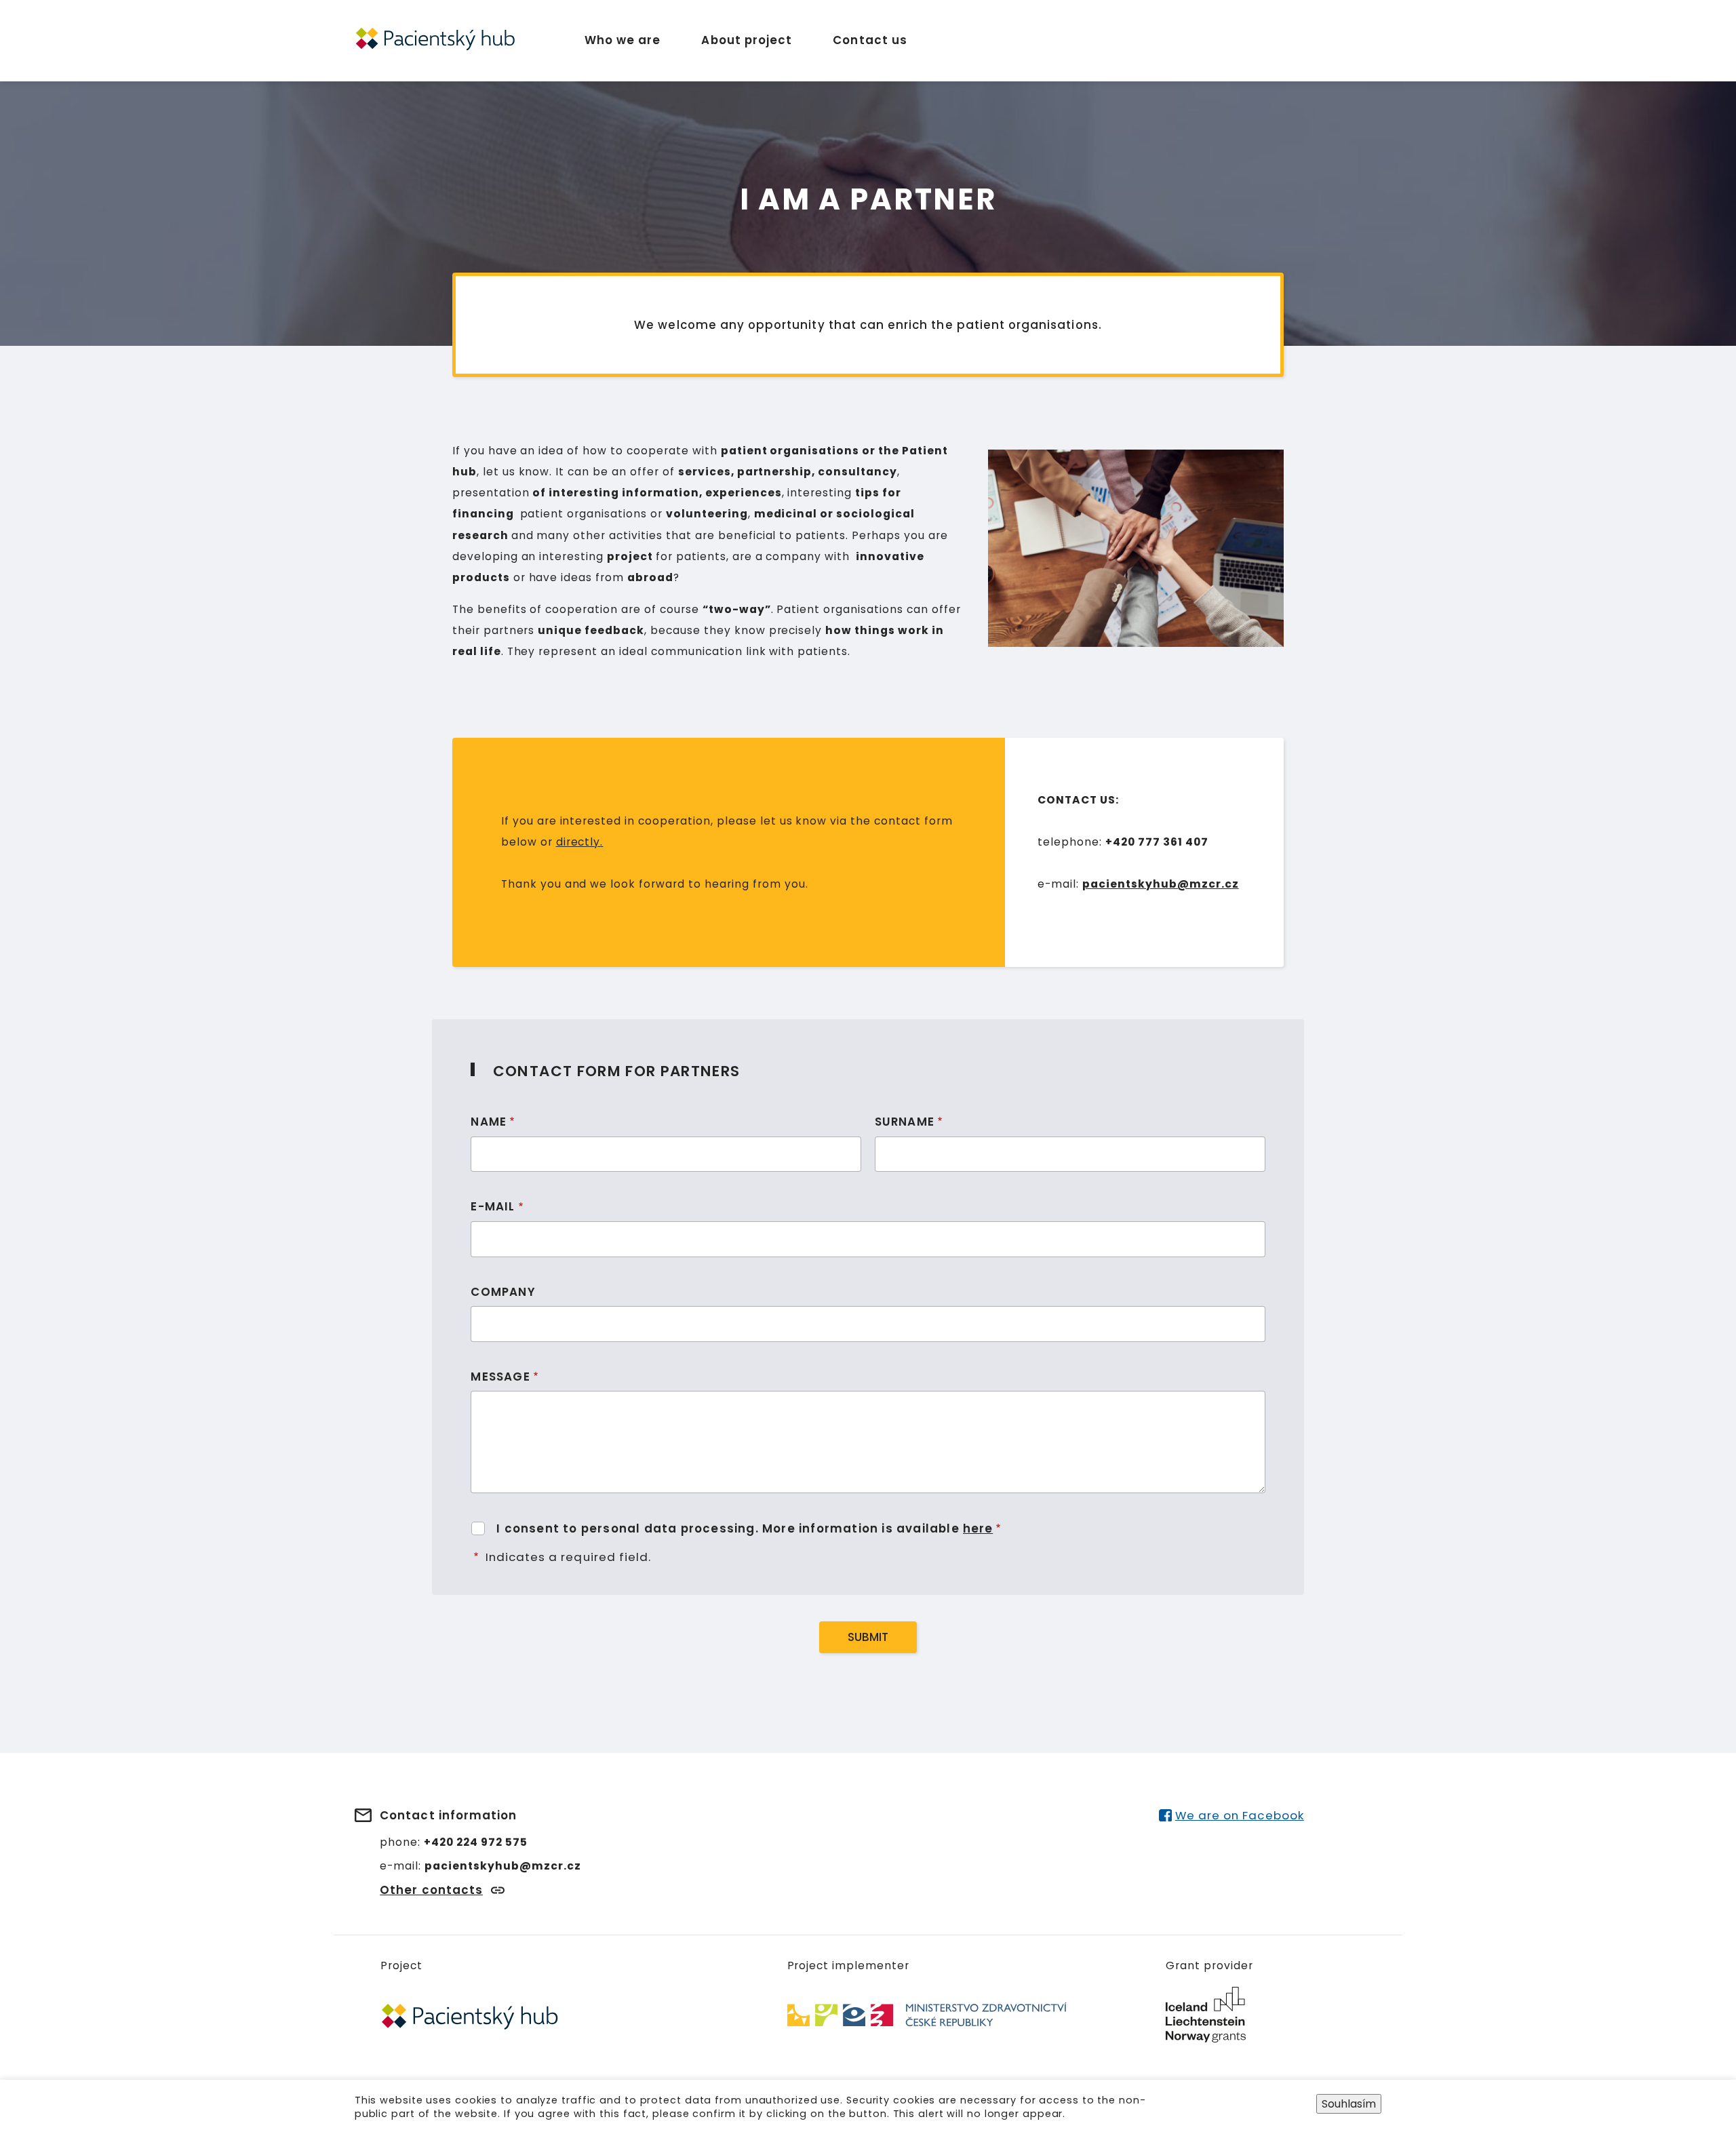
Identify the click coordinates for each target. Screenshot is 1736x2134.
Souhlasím (1349, 2103)
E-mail (493, 1206)
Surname (905, 1122)
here (978, 1528)
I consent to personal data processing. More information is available (745, 1528)
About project (747, 40)
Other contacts (431, 1890)
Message (500, 1377)
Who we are (623, 40)
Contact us (870, 40)
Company (503, 1292)
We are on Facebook (1239, 1815)
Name (489, 1122)
